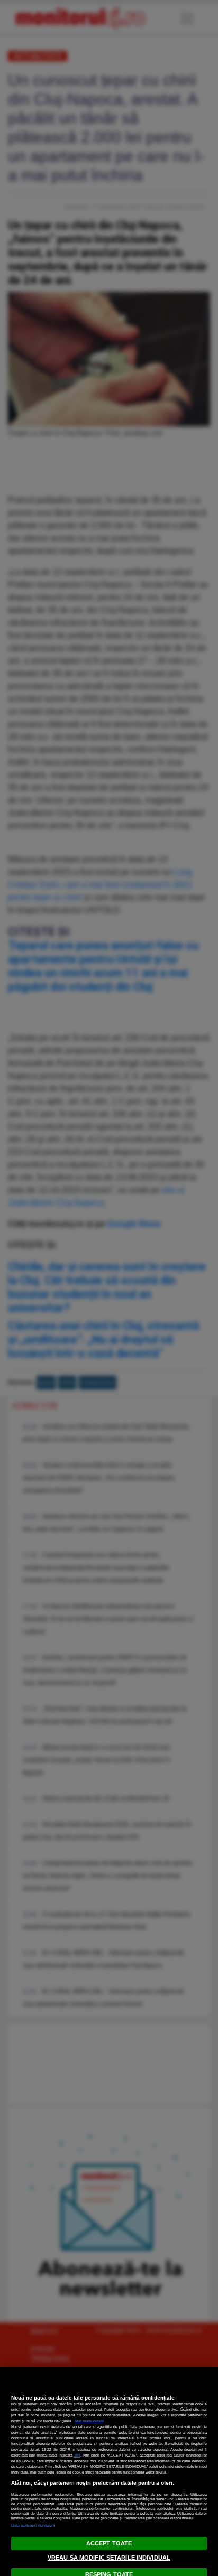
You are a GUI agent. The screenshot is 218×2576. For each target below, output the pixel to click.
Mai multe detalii (89, 2421)
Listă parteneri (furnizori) (33, 2526)
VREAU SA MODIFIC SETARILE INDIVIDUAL (109, 2558)
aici (77, 2455)
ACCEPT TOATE (109, 2543)
